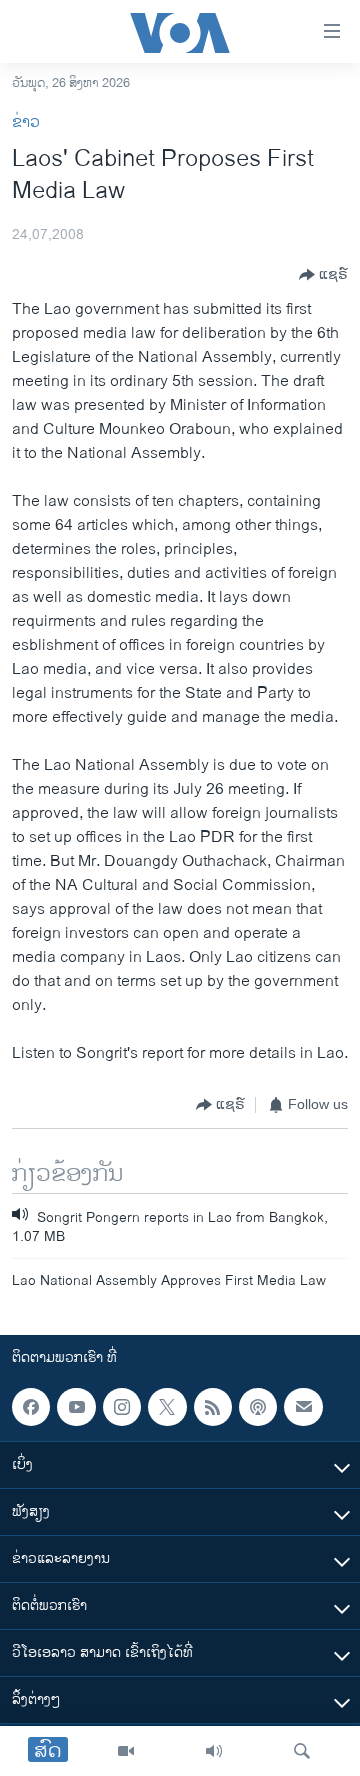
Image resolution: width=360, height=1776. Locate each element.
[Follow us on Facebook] (31, 1407)
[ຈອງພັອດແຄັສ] (303, 1407)
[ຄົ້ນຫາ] (302, 1751)
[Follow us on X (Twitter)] (167, 1407)
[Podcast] (258, 1407)
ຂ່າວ (26, 122)
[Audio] (214, 1751)
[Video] (126, 1751)
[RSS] (213, 1407)
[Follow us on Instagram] (122, 1407)
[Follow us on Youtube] (76, 1407)
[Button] (323, 275)
